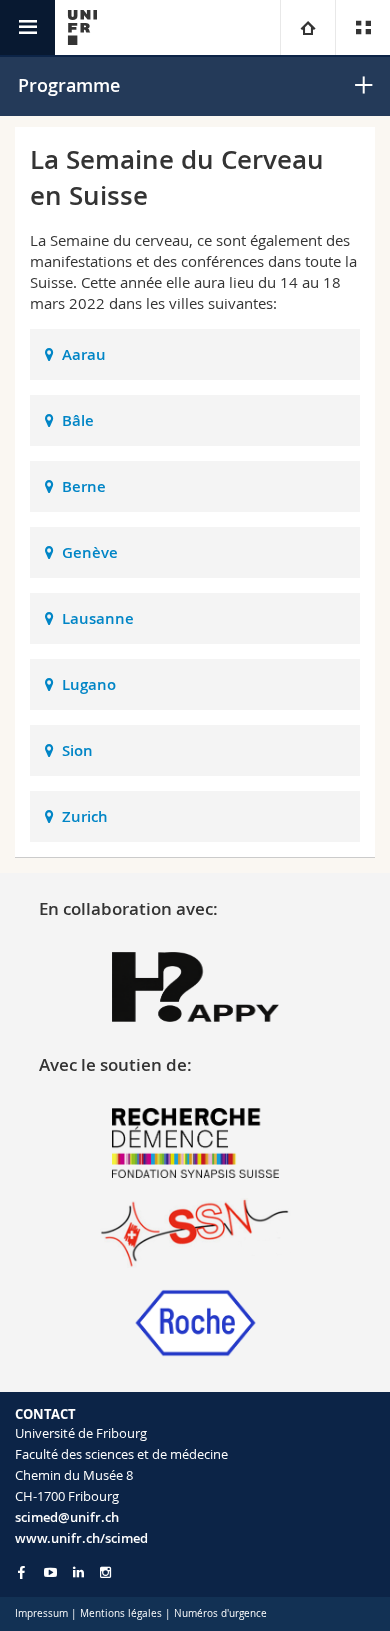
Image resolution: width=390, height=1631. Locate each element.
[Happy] (195, 985)
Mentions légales (121, 1613)
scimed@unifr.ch (67, 1517)
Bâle (78, 420)
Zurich (85, 816)
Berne (84, 486)
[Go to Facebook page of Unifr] (21, 1572)
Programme (69, 85)
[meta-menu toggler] (362, 27)
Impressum (41, 1613)
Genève (90, 552)
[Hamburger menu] (27, 27)
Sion (77, 750)
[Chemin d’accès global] (307, 27)
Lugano (89, 684)
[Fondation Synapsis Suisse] (195, 1141)
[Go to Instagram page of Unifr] (105, 1572)
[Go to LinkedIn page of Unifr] (78, 1572)
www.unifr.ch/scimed (81, 1538)
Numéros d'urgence (220, 1613)
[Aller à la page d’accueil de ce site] (82, 27)
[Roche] (195, 1321)
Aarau (84, 354)
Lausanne (98, 618)
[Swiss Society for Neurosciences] (195, 1231)
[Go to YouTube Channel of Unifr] (50, 1572)
